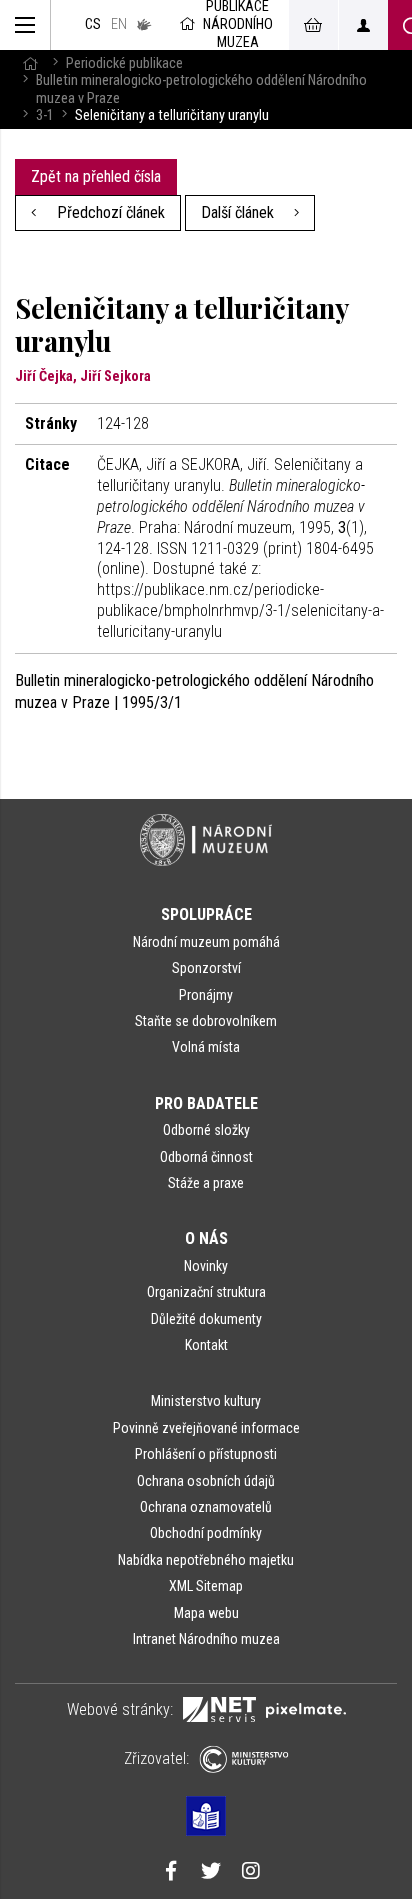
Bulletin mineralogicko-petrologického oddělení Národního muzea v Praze (201, 89)
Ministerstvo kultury (206, 1401)
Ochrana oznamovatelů (206, 1507)
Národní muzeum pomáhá (206, 942)
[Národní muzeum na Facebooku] (171, 1873)
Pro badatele (206, 1103)
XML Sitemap (206, 1586)
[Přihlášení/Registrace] (363, 25)
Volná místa (206, 1047)
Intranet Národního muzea (206, 1639)
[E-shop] (313, 25)
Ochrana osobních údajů (206, 1481)
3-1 (45, 115)
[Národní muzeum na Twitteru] (211, 1873)
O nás (206, 1238)
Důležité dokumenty (206, 1319)
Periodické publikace (124, 63)
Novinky (206, 1266)
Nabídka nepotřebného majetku (206, 1560)
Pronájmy (206, 995)
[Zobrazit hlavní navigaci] (25, 25)
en (119, 24)
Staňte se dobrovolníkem (206, 1021)
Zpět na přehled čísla (96, 176)
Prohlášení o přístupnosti (206, 1454)
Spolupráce (206, 914)
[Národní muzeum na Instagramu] (251, 1873)
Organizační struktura (206, 1292)
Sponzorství (206, 968)
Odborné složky (206, 1130)
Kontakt (206, 1345)
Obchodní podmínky (206, 1533)
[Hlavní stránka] (30, 63)
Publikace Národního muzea (238, 25)
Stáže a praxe (206, 1183)
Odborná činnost (206, 1157)
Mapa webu (206, 1613)
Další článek (239, 212)
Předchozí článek (109, 212)
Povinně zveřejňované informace (206, 1428)
